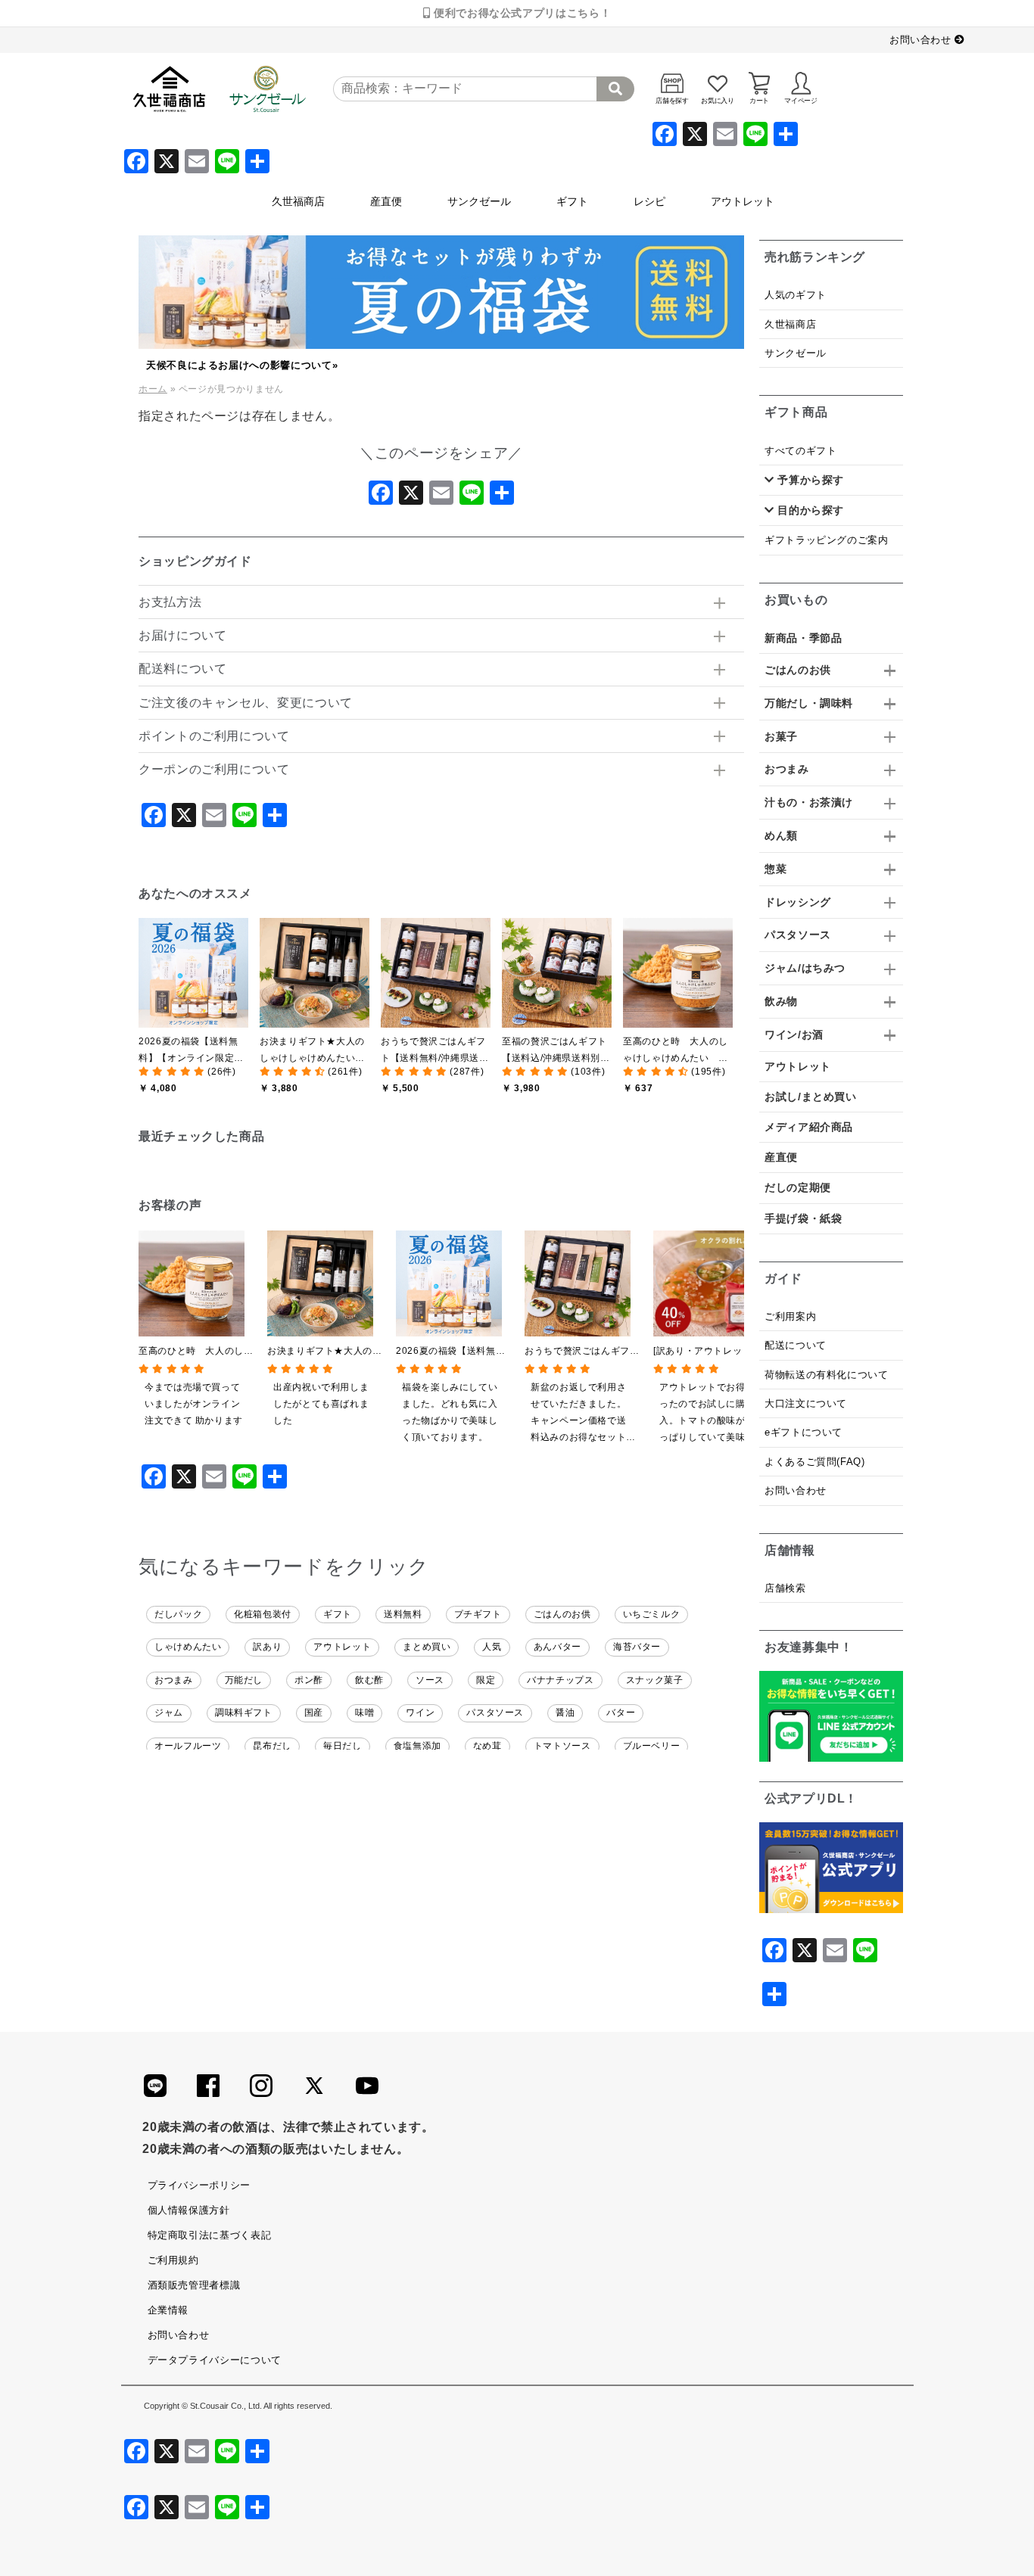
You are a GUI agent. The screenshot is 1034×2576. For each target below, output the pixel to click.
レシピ (649, 201)
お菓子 (781, 736)
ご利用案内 (790, 1316)
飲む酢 (369, 1680)
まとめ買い (427, 1647)
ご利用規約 (173, 2260)
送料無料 (403, 1614)
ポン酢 (309, 1680)
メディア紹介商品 (809, 1127)
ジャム (169, 1713)
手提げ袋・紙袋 (803, 1218)
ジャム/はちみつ (805, 968)
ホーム (153, 389)
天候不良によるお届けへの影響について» (242, 365)
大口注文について (806, 1403)
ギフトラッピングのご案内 (827, 540)
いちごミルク (652, 1614)
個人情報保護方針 (189, 2210)
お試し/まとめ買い (811, 1097)
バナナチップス (560, 1680)
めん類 (781, 835)
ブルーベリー (652, 1746)
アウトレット (743, 201)
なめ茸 (487, 1746)
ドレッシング (798, 902)
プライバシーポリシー (199, 2185)
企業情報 (168, 2310)
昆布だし (272, 1746)
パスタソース (495, 1713)
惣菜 (775, 869)
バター (621, 1713)
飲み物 (781, 1001)
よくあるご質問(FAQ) (815, 1462)
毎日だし (343, 1746)
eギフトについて (804, 1432)
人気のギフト (796, 295)
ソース (430, 1680)
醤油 (565, 1713)
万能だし (244, 1680)
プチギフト (478, 1614)
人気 (492, 1647)
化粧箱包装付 (263, 1614)
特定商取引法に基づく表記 (210, 2235)
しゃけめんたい (188, 1647)
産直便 (386, 201)
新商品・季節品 (803, 638)
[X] (411, 497)
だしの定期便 (798, 1187)
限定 (486, 1680)
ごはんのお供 (562, 1614)
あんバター (557, 1647)
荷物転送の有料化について (827, 1375)
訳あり (267, 1647)
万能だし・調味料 (809, 703)
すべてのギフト (800, 451)
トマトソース (562, 1746)
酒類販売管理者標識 (194, 2285)
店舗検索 (785, 1588)
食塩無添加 (417, 1746)
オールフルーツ (188, 1746)
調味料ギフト (244, 1713)
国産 (314, 1713)
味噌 (364, 1713)
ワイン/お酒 (794, 1034)
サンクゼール (479, 201)
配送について (796, 1345)
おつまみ (174, 1680)
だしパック (178, 1614)
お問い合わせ (922, 40)
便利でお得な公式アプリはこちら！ (520, 13)
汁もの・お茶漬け (809, 802)
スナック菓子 (655, 1680)
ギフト (572, 201)
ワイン (420, 1713)
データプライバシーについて (215, 2360)
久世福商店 (298, 201)
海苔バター (637, 1647)
